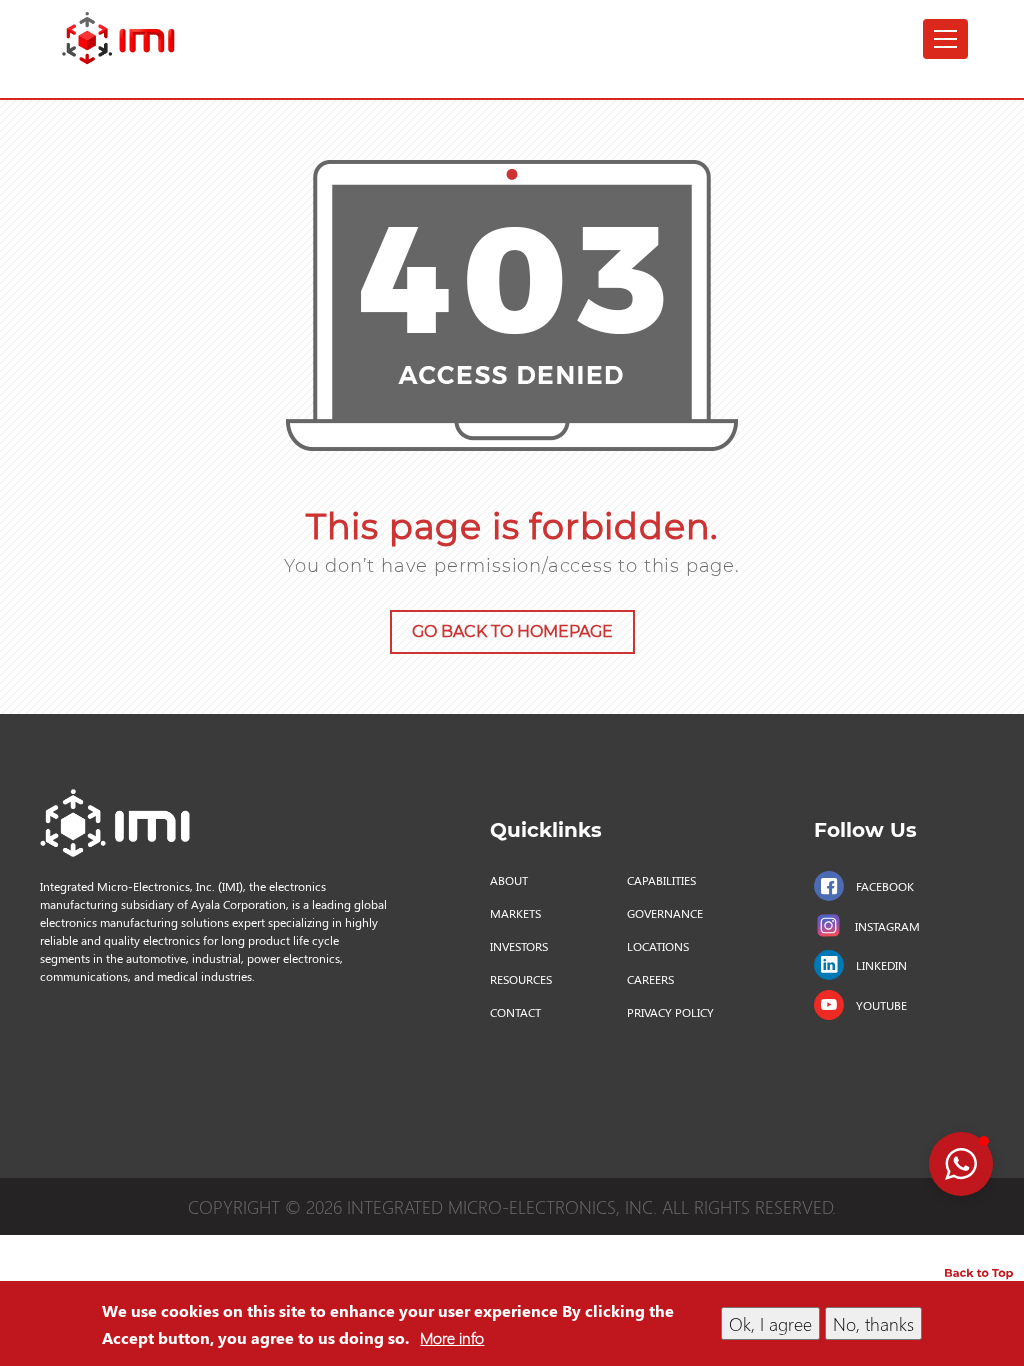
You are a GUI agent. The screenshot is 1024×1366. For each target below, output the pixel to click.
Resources (521, 979)
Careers (650, 979)
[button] (961, 1164)
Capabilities (661, 880)
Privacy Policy (670, 1012)
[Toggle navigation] (945, 39)
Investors (519, 946)
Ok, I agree (770, 1323)
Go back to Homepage (512, 631)
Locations (658, 946)
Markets (515, 913)
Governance (665, 913)
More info (452, 1337)
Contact (515, 1012)
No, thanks (873, 1323)
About (509, 880)
